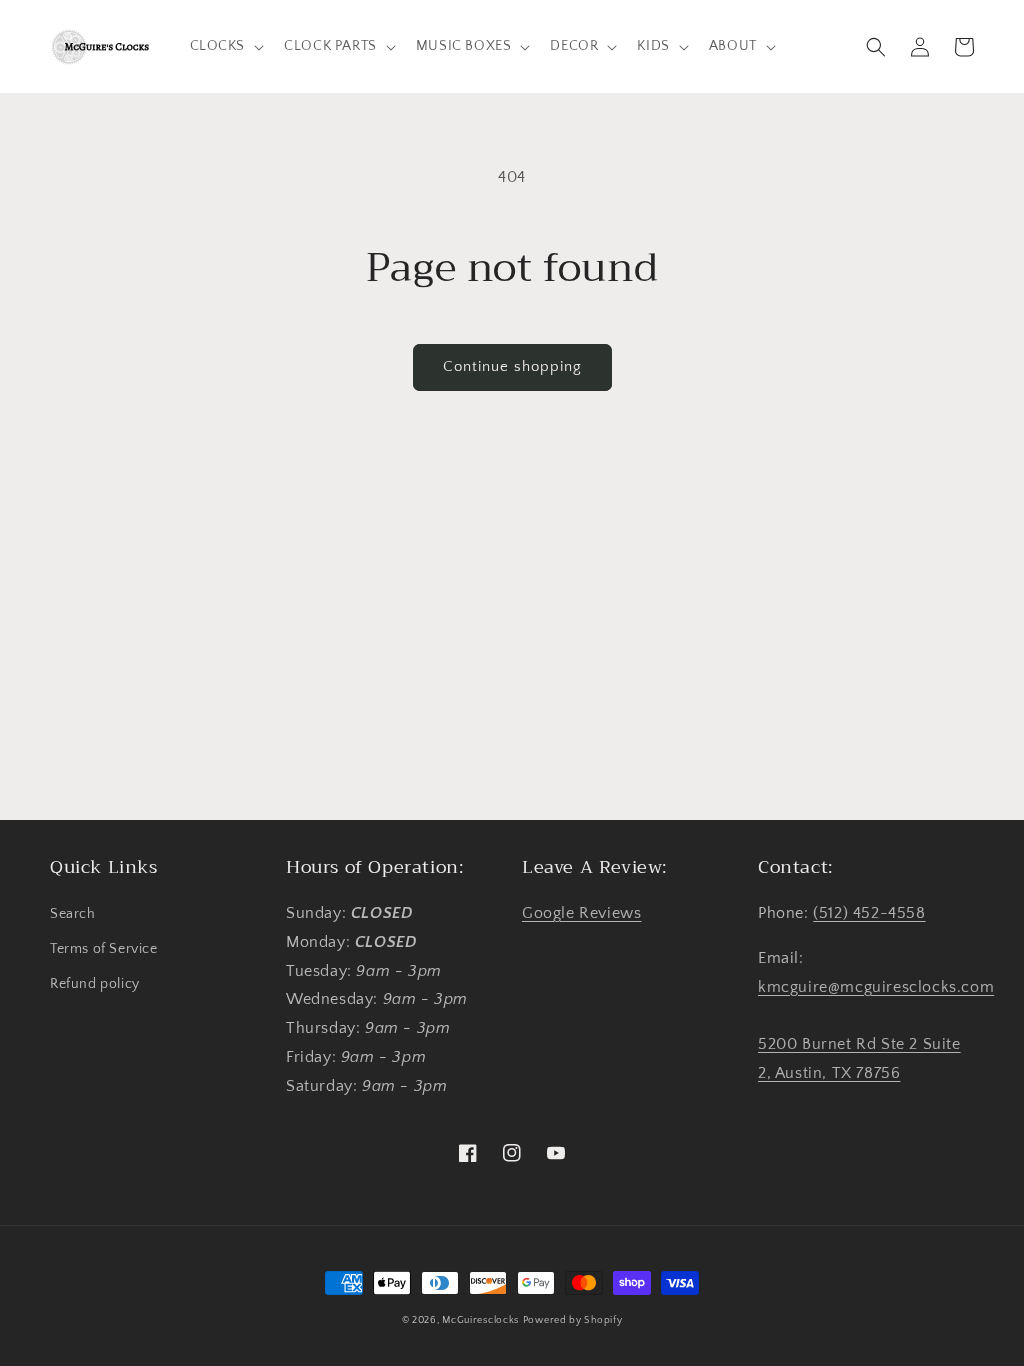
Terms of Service (104, 949)
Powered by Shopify (573, 1320)
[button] (225, 46)
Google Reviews (581, 913)
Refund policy (95, 984)
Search (73, 914)
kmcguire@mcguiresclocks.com (876, 987)
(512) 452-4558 (869, 913)
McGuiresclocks (480, 1320)
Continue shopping (512, 366)
